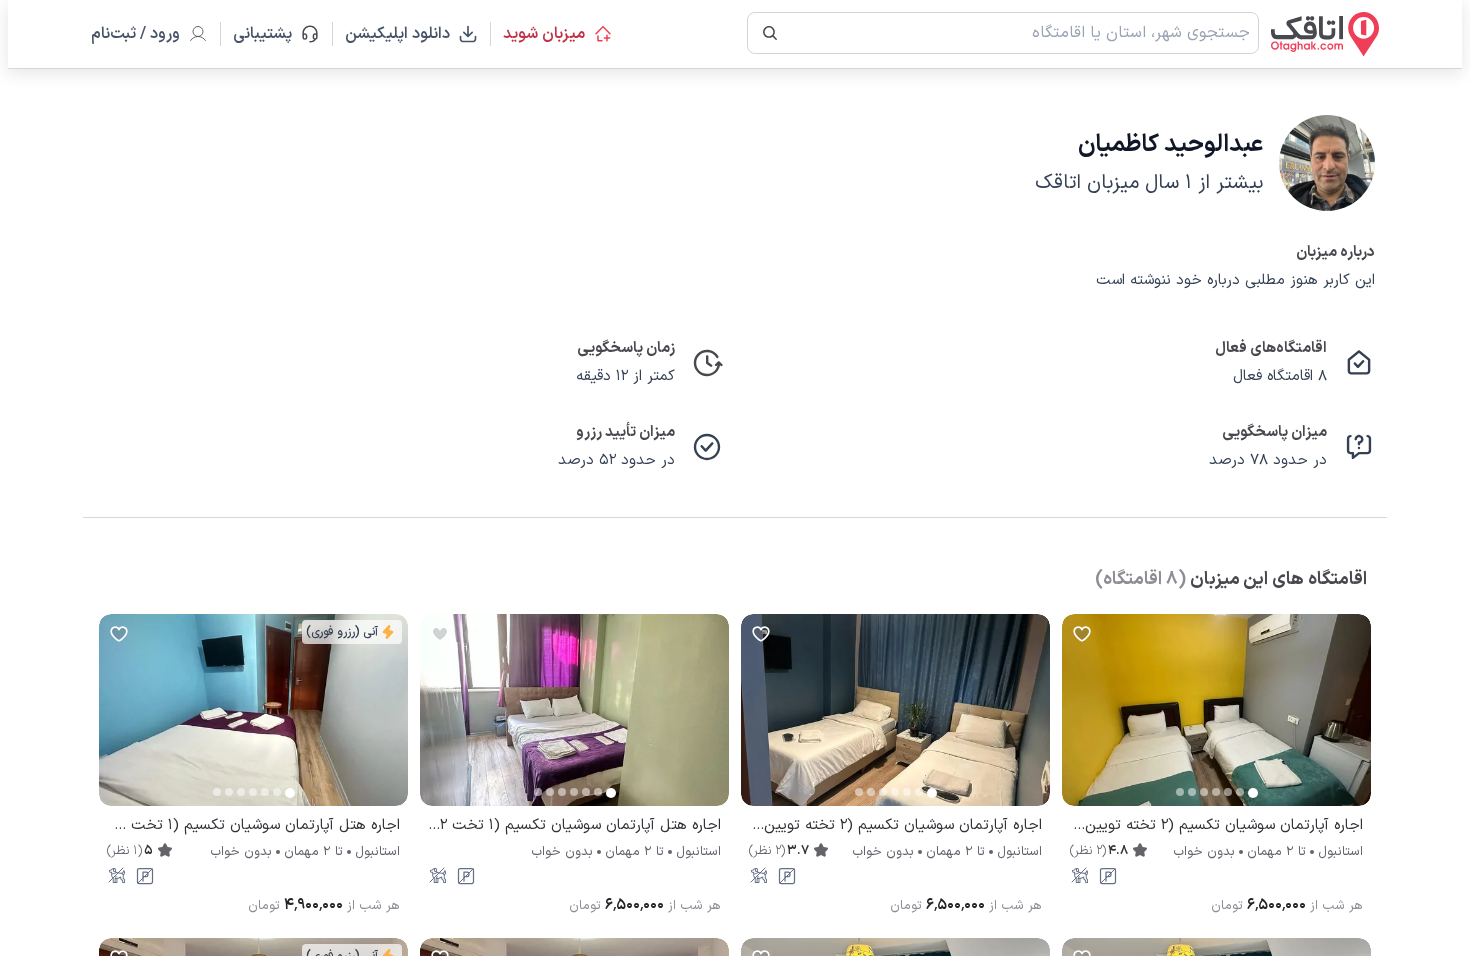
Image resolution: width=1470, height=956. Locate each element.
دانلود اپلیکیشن (397, 34)
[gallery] (1078, 720)
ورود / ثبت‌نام (135, 34)
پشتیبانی (271, 34)
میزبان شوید (544, 34)
